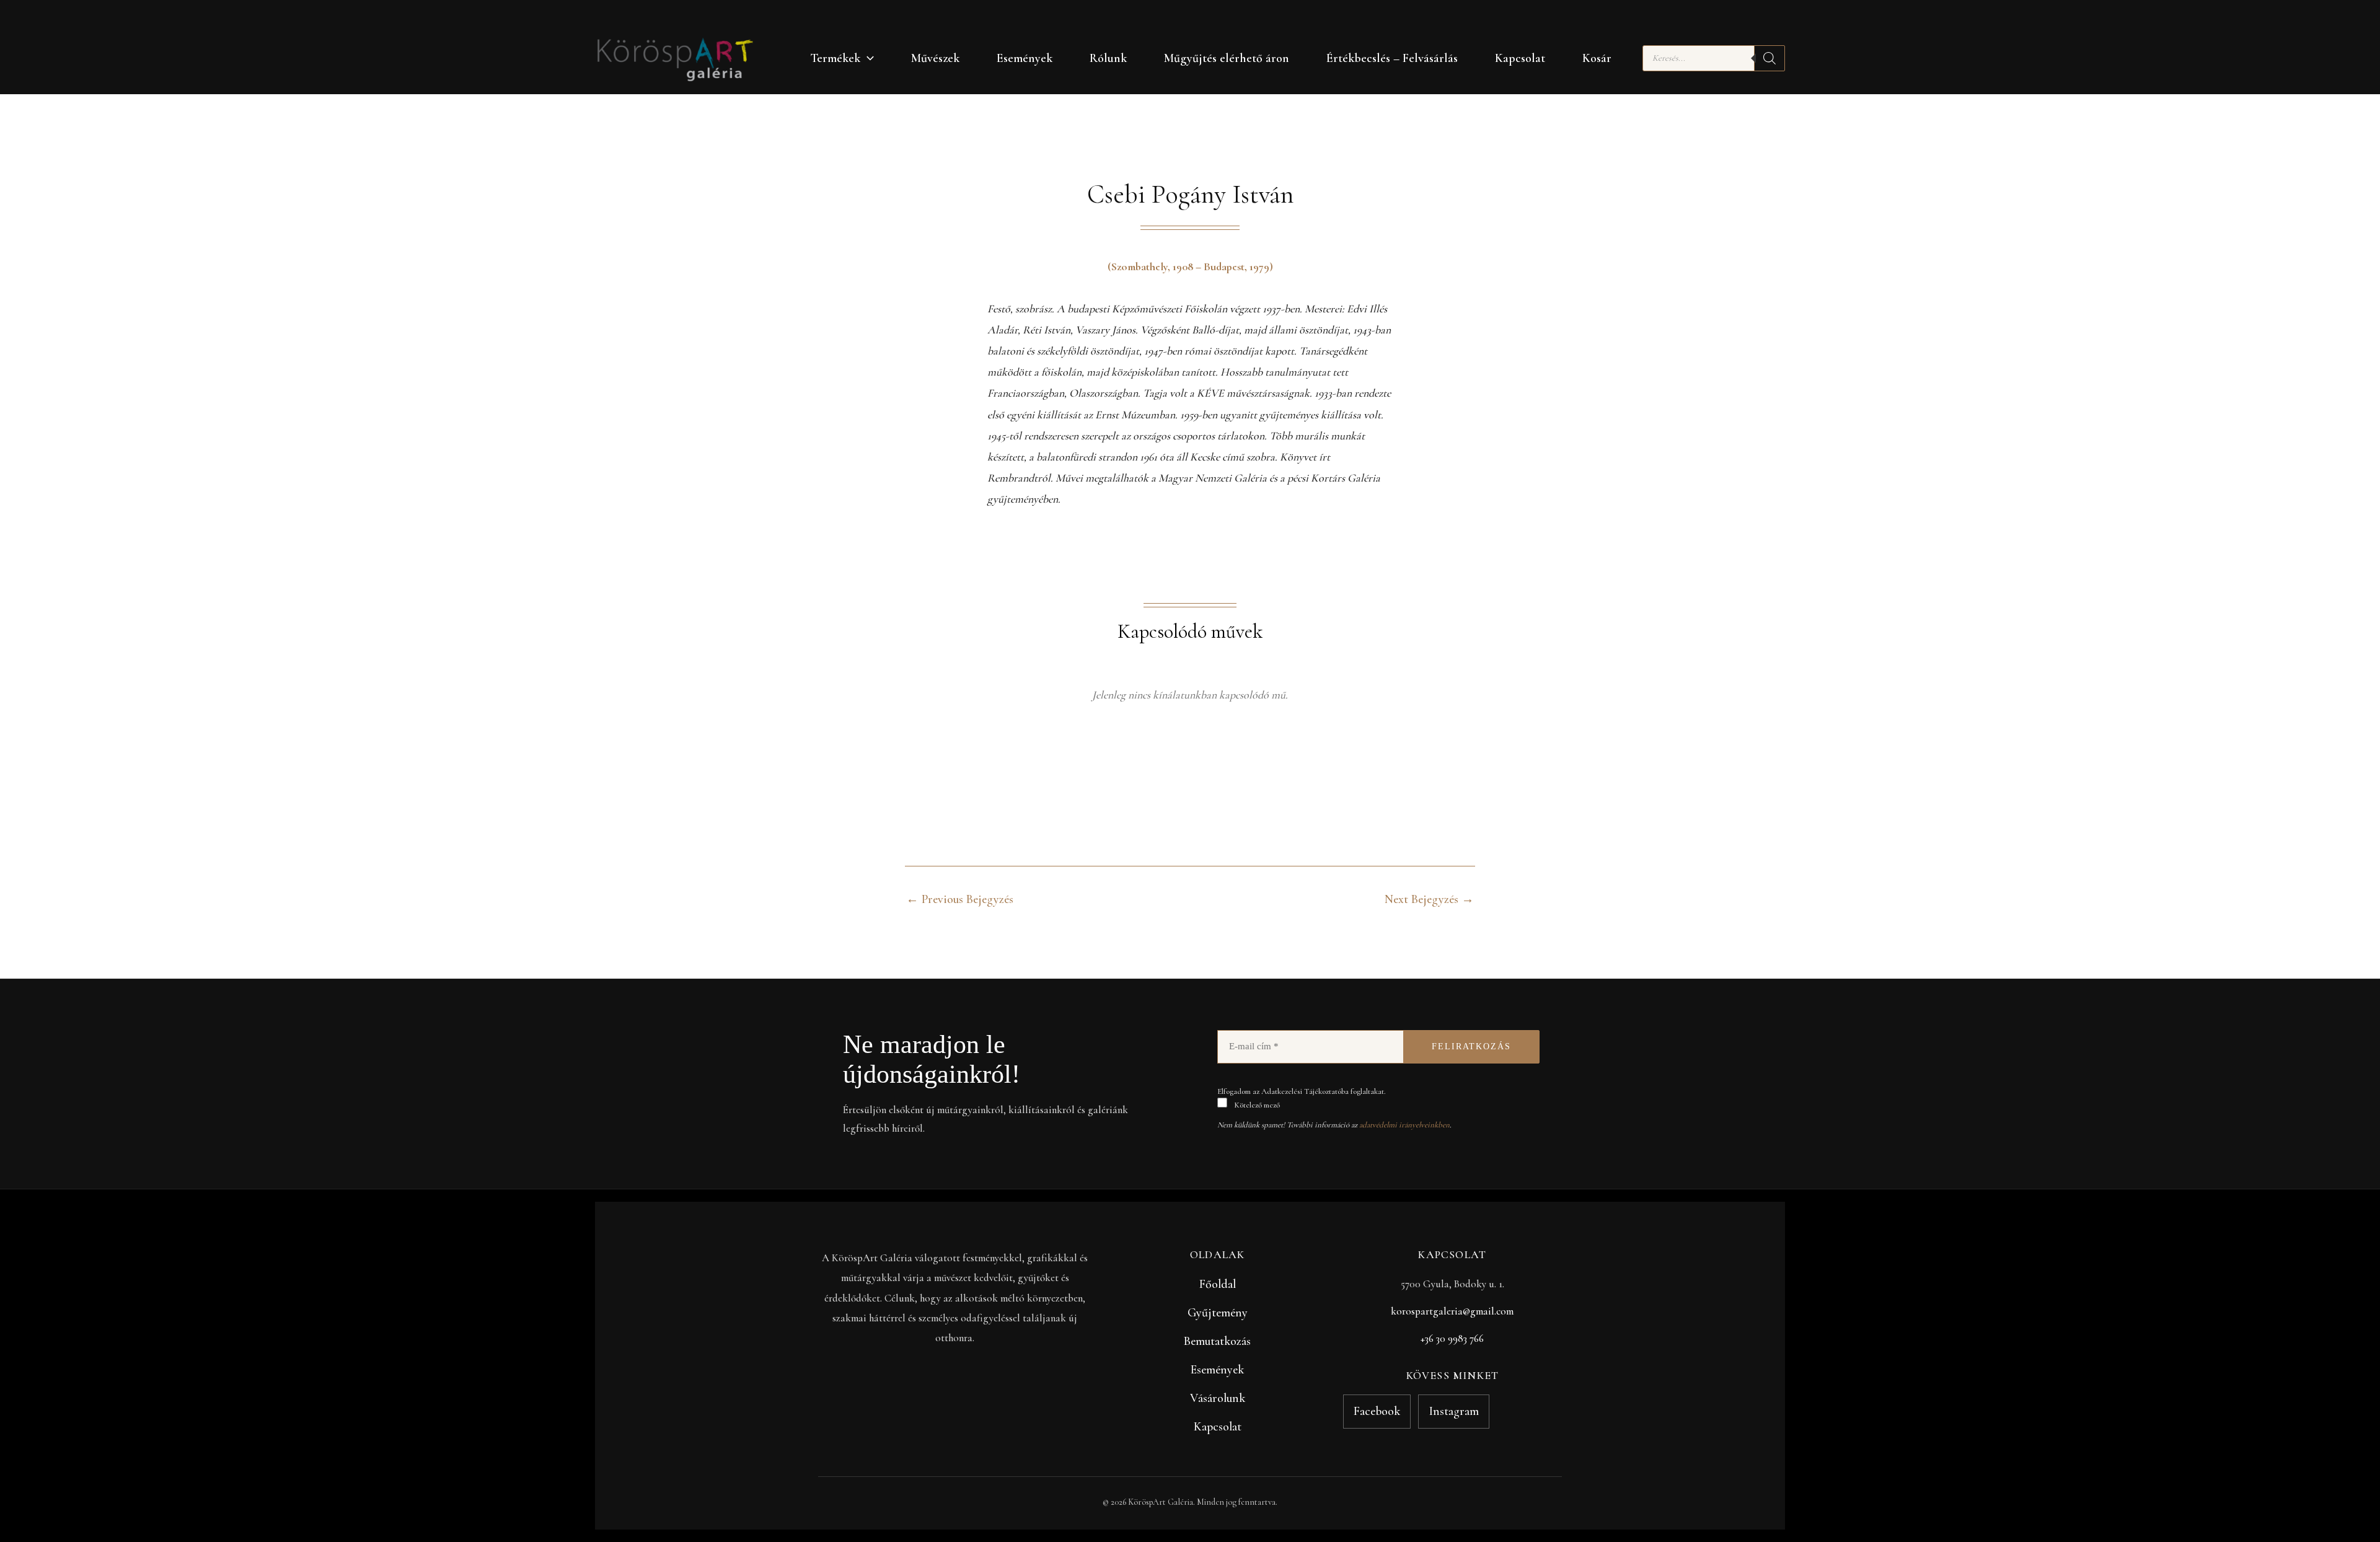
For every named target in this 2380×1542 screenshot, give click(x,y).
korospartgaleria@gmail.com (1452, 1311)
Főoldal (1218, 1284)
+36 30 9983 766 (1452, 1338)
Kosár (1597, 58)
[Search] (1770, 58)
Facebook (1377, 1411)
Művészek (935, 58)
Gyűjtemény (1218, 1313)
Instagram (1454, 1411)
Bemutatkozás (1217, 1341)
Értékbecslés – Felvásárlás (1392, 58)
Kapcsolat (1520, 58)
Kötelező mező (1256, 1105)
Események (1025, 58)
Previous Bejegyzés (960, 899)
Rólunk (1108, 58)
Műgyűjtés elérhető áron (1227, 58)
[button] (867, 58)
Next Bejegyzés (1429, 899)
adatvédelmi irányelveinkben (1404, 1125)
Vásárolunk (1218, 1398)
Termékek (835, 58)
